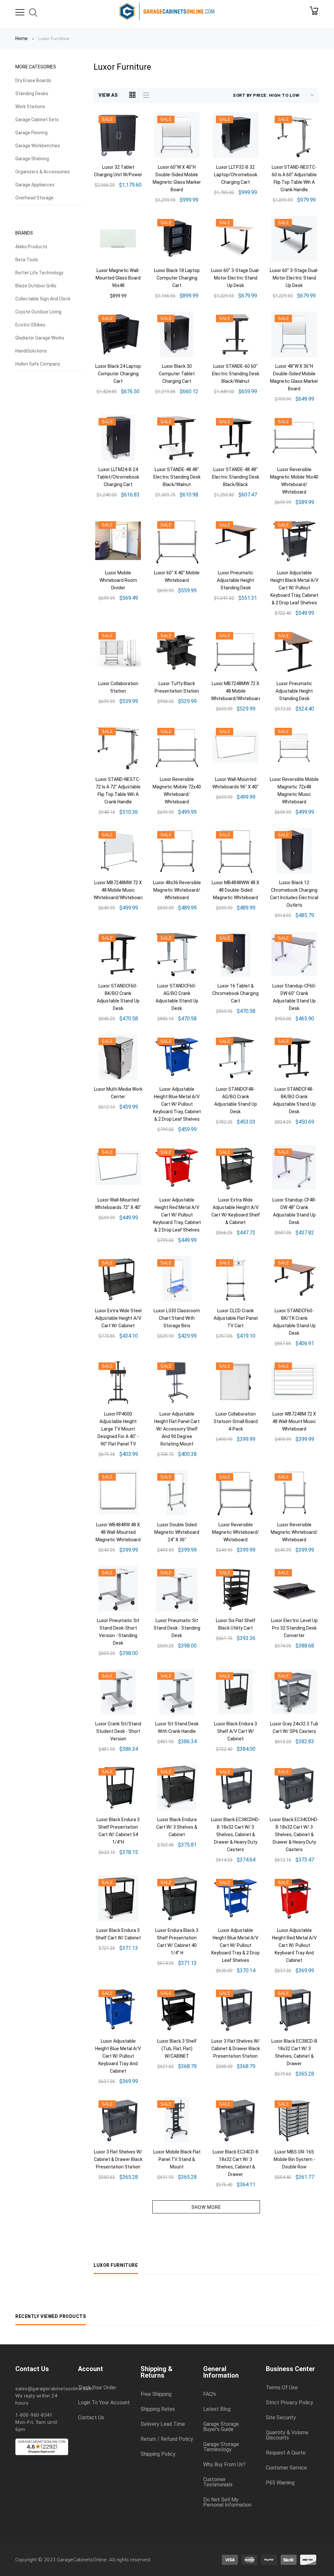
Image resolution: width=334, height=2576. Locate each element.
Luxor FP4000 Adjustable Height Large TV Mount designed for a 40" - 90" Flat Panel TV (118, 1429)
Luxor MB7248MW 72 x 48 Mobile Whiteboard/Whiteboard (236, 691)
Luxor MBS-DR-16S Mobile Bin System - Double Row (294, 2159)
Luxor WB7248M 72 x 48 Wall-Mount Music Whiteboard (294, 1421)
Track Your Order (97, 2388)
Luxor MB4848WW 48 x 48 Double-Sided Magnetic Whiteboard (235, 890)
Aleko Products (31, 247)
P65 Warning (280, 2483)
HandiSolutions (31, 351)
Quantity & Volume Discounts (287, 2435)
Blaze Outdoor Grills (36, 286)
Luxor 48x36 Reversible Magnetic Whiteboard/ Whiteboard (177, 890)
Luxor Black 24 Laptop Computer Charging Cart (118, 374)
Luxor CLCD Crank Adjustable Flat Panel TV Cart (236, 1318)
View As (108, 95)
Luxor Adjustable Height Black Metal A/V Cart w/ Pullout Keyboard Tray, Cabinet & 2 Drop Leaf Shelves (294, 588)
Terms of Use (282, 2388)
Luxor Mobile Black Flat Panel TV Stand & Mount (177, 2159)
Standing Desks (32, 94)
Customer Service (286, 2468)
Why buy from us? (224, 2465)
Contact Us (91, 2418)
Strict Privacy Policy (289, 2403)
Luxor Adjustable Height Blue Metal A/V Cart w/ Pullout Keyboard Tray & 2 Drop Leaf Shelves (235, 1945)
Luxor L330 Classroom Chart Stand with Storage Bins (177, 1318)
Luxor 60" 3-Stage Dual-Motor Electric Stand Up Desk (235, 278)
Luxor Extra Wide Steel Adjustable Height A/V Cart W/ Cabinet (118, 1318)
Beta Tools (27, 260)
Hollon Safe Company (38, 364)
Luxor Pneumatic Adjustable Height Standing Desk (235, 580)
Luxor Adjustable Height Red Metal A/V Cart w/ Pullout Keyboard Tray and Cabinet (294, 1945)
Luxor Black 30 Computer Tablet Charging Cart (177, 374)
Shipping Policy (158, 2454)
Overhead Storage (34, 198)
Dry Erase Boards (33, 80)
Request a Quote (286, 2453)
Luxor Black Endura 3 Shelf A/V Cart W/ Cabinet (235, 1731)
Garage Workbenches (38, 146)
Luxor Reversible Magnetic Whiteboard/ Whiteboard (235, 1532)
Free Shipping (156, 2394)
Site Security (281, 2418)
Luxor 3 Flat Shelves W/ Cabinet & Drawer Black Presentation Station (236, 2049)
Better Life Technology (39, 273)
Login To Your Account (104, 2403)
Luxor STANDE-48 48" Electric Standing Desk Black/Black (236, 477)
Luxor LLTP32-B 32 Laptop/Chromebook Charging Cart (236, 175)
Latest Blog (217, 2409)
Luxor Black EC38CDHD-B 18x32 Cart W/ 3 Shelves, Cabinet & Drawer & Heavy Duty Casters (235, 1835)
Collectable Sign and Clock (43, 299)
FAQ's (210, 2394)
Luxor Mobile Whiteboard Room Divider (118, 580)
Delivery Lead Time (163, 2424)
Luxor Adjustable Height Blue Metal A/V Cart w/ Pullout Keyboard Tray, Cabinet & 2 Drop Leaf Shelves (177, 1104)
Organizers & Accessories (43, 172)
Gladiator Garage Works (40, 338)
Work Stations (30, 107)
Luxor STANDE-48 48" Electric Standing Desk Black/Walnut (177, 477)
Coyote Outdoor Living (38, 312)
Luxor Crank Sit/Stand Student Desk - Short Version (118, 1731)
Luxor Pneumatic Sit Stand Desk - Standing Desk (177, 1628)
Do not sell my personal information (227, 2502)
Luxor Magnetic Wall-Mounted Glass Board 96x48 (118, 278)
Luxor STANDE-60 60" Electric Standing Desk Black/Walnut (236, 374)
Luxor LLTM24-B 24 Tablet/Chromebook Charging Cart (118, 477)
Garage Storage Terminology (221, 2447)
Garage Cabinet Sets (37, 120)
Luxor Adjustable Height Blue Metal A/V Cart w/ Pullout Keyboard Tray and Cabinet (118, 2056)
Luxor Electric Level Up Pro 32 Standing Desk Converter (294, 1628)
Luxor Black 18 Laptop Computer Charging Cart (177, 278)
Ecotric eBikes (30, 325)
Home (22, 38)
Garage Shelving (32, 159)
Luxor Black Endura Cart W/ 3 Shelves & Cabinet (177, 1827)
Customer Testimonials (218, 2482)
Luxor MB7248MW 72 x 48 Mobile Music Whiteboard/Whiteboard (119, 890)
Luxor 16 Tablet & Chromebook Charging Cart (235, 993)
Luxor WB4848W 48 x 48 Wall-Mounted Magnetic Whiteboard (118, 1532)
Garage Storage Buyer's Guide (221, 2427)
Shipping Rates (158, 2409)
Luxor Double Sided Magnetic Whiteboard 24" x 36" (177, 1532)
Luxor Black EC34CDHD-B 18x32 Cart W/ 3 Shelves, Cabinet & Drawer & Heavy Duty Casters (294, 1835)
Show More (206, 2207)
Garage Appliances (35, 185)
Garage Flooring (31, 133)
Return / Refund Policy (167, 2439)
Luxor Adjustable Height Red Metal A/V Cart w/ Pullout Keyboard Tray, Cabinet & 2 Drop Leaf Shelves (177, 1215)
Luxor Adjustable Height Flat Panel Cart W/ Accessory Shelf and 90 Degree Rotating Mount (177, 1429)
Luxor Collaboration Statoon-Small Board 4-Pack (236, 1421)
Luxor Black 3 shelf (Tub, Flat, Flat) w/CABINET (177, 2049)
